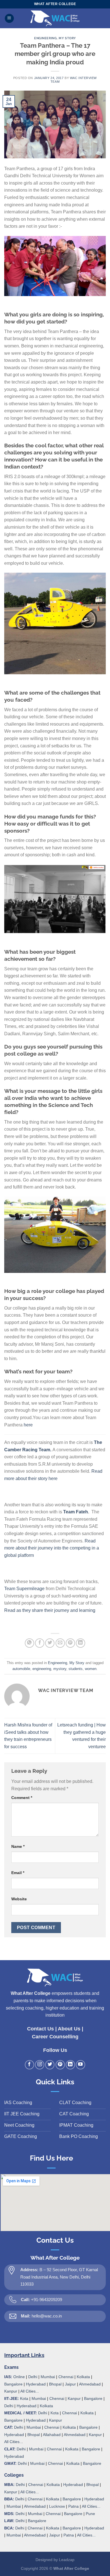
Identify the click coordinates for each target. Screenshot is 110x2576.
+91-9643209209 (47, 2300)
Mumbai (48, 2377)
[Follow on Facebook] (29, 2065)
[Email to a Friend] (60, 1643)
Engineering (45, 38)
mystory (60, 1669)
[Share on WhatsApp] (29, 1643)
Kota (24, 2398)
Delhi (33, 2377)
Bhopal (55, 2384)
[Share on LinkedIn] (81, 1643)
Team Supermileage (24, 1589)
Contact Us (40, 2029)
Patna (73, 2506)
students (76, 1669)
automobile (21, 1669)
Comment (22, 1798)
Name (18, 1846)
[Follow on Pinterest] (60, 2065)
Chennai (66, 2377)
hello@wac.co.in (47, 2316)
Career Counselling (55, 2037)
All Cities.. (13, 2442)
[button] (9, 18)
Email (18, 1873)
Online (19, 2377)
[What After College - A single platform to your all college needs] (55, 18)
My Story (67, 38)
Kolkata (83, 2377)
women (91, 1669)
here (28, 1425)
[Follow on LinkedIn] (70, 2065)
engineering (42, 1669)
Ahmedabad (90, 2384)
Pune (90, 2514)
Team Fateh (76, 1512)
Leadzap (67, 2560)
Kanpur (11, 2391)
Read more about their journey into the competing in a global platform (52, 1548)
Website (19, 1899)
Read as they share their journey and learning (50, 1610)
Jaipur (70, 2384)
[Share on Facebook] (40, 1643)
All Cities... (30, 2391)
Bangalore (13, 2384)
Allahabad (52, 2435)
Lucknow (57, 2506)
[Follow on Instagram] (40, 2065)
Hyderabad (36, 2384)
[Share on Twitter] (50, 1643)
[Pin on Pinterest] (70, 1643)
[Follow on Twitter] (50, 2065)
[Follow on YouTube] (81, 2065)
